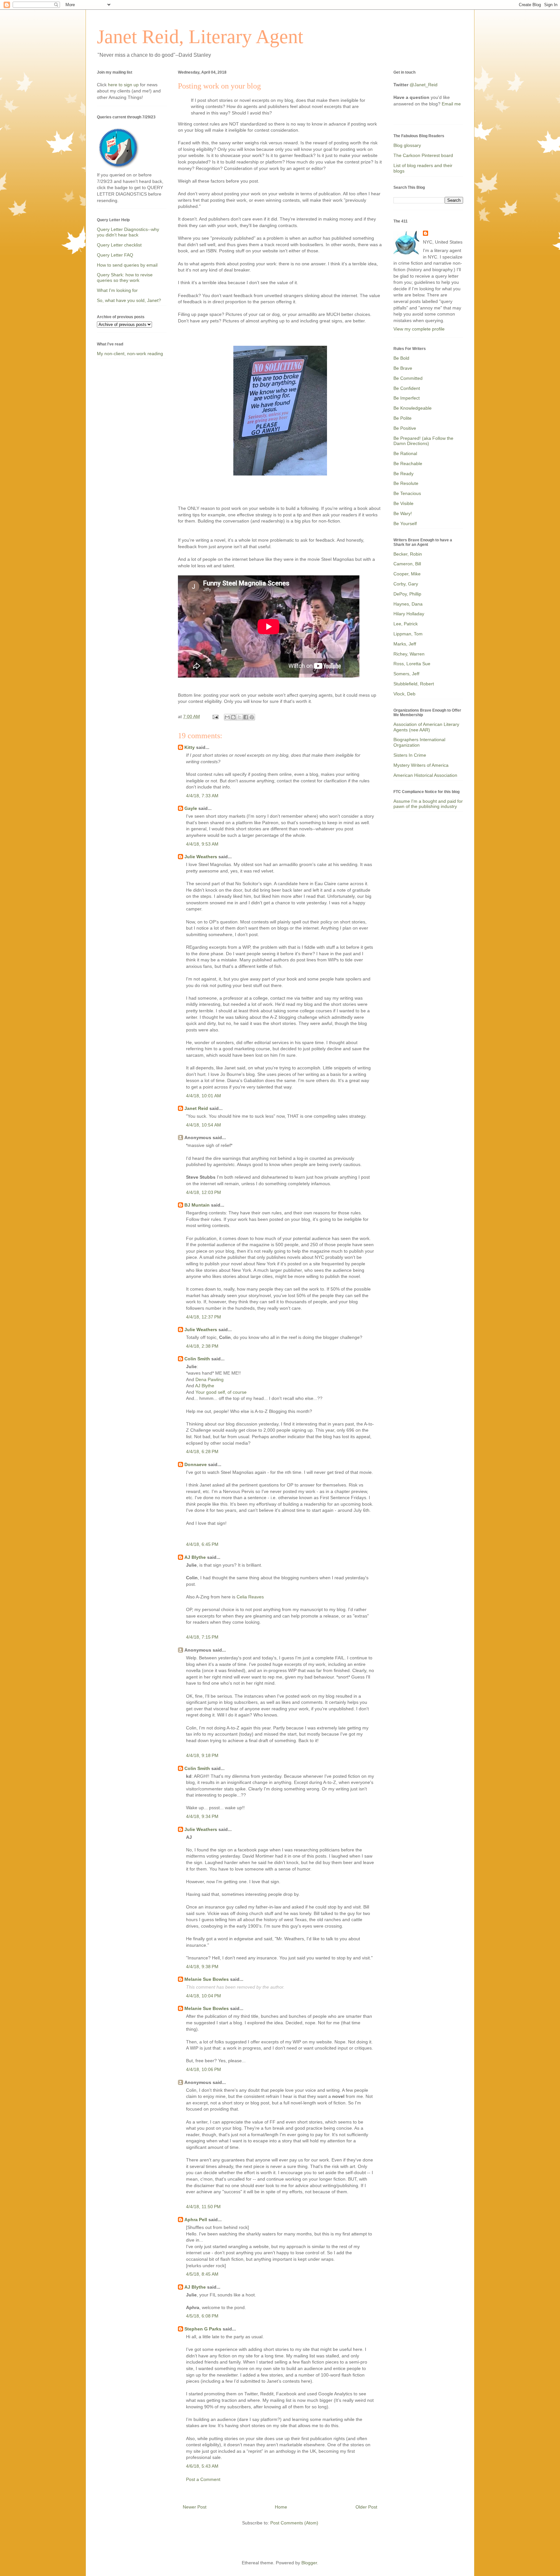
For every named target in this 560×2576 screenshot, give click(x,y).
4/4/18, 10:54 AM (204, 1125)
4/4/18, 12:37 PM (204, 1317)
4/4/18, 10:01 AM (204, 1096)
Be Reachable (408, 463)
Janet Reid (196, 1108)
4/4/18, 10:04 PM (204, 1996)
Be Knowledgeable (413, 408)
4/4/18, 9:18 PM (202, 1755)
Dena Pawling (210, 1379)
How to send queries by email (127, 265)
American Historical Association (425, 775)
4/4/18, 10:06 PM (204, 2069)
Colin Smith (197, 1359)
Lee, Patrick (406, 624)
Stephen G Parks (203, 2329)
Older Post (366, 2507)
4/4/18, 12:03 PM (204, 1192)
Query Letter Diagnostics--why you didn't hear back (128, 232)
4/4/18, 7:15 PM (202, 1637)
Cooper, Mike (407, 574)
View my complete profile (419, 329)
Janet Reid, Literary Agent (200, 37)
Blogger (309, 2563)
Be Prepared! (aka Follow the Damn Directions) (423, 441)
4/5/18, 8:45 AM (202, 2274)
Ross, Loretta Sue (412, 664)
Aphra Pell (196, 2220)
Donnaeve (196, 1464)
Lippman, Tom (408, 634)
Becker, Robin (408, 554)
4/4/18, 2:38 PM (202, 1346)
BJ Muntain (197, 1205)
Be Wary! (403, 513)
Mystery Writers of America (421, 765)
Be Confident (407, 388)
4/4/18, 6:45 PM (202, 1544)
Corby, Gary (406, 584)
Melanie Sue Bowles (207, 1979)
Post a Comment (203, 2479)
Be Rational (405, 453)
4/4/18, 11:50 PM (203, 2207)
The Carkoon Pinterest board (423, 155)
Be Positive (405, 428)
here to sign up (124, 85)
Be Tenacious (407, 493)
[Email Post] (215, 716)
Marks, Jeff (405, 644)
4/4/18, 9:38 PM (202, 1967)
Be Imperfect (407, 398)
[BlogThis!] (233, 717)
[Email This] (227, 717)
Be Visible (403, 503)
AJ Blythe (205, 1386)
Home (281, 2507)
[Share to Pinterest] (252, 717)
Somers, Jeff (406, 674)
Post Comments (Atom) (294, 2523)
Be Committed (408, 378)
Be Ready (403, 474)
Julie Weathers (201, 857)
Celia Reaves (250, 1597)
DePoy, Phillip (407, 594)
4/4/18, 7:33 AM (202, 796)
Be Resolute (406, 483)
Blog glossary (407, 145)
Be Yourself (405, 524)
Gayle (191, 808)
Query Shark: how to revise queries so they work (125, 277)
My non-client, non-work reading (130, 354)
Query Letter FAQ (115, 255)
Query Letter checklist (119, 245)
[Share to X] (239, 717)
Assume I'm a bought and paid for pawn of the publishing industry (428, 804)
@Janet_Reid (424, 85)
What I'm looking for (117, 290)
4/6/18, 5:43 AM (202, 2466)
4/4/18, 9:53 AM (202, 844)
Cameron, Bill (407, 564)
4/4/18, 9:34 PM (202, 1816)
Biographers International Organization (419, 742)
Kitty (190, 747)
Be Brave (403, 368)
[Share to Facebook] (246, 717)
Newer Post (195, 2507)
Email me (451, 104)
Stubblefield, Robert (414, 684)
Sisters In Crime (410, 755)
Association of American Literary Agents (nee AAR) (426, 727)
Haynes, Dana (408, 604)
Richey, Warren (409, 654)
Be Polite (402, 418)
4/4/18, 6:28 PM (202, 1451)
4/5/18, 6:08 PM (202, 2316)
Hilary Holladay (409, 614)
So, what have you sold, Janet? (129, 300)
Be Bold (401, 358)
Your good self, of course (221, 1392)
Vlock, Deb (404, 694)
